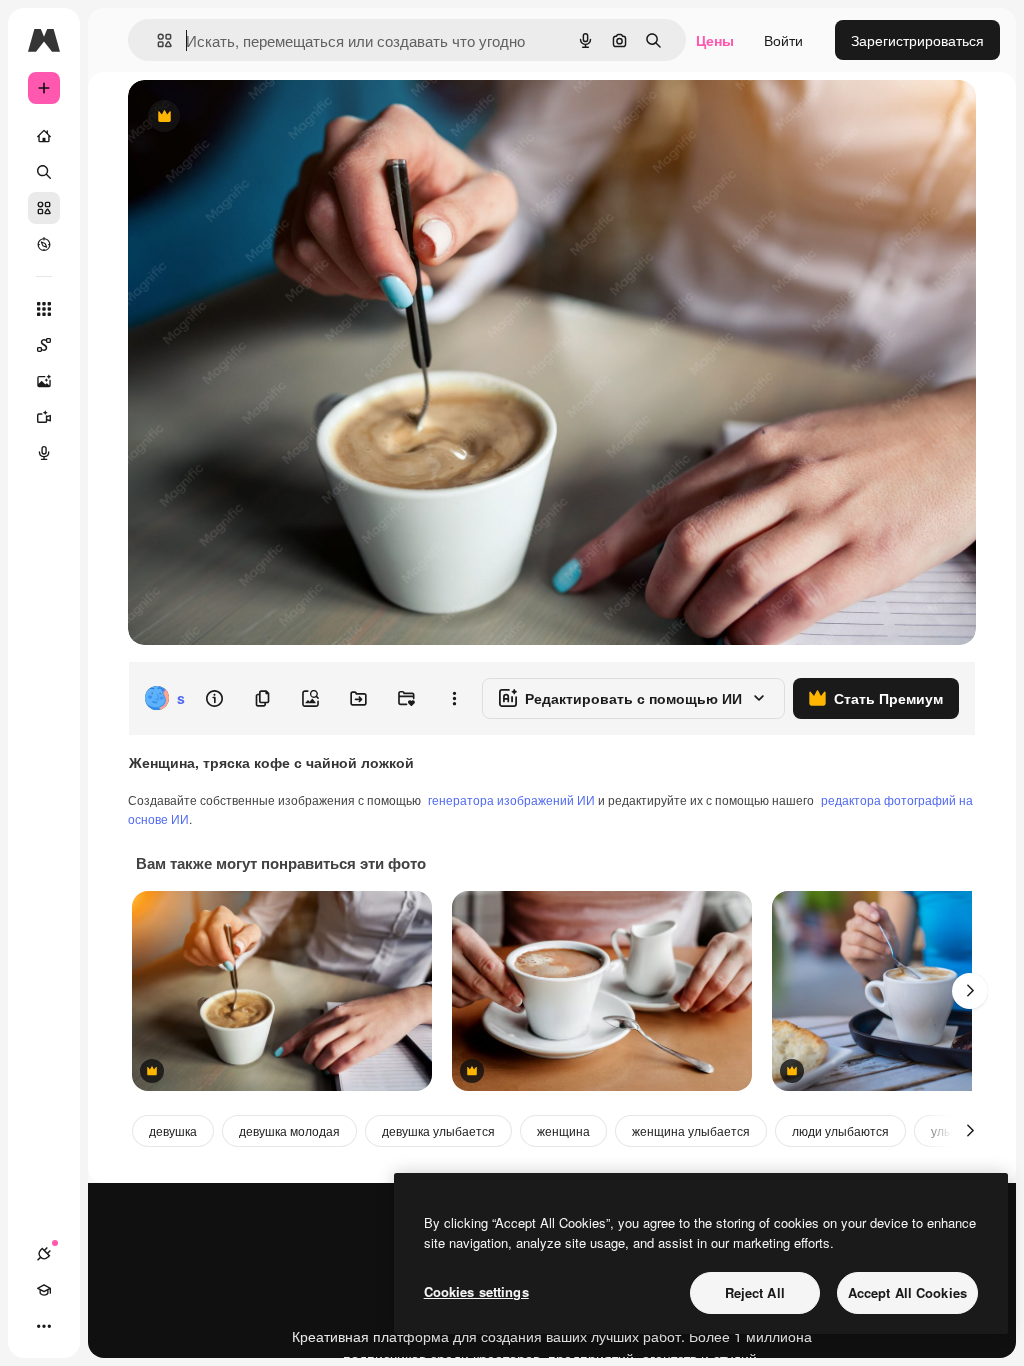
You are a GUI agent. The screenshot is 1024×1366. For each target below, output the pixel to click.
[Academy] (44, 1290)
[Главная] (44, 136)
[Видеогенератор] (44, 417)
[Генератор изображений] (44, 381)
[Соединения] (44, 1254)
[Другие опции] (454, 698)
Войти (783, 40)
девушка (173, 1130)
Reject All (755, 1292)
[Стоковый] (44, 208)
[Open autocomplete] (156, 40)
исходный (262, 117)
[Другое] (44, 1326)
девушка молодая (289, 1130)
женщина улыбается (691, 1130)
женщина (563, 1130)
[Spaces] (44, 345)
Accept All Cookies (907, 1292)
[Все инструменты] (44, 309)
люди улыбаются (840, 1130)
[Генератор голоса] (44, 453)
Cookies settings (476, 1291)
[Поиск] (44, 172)
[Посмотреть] (44, 244)
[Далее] (970, 991)
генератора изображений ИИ (511, 799)
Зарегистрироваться (917, 40)
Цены (715, 40)
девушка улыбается (438, 1130)
